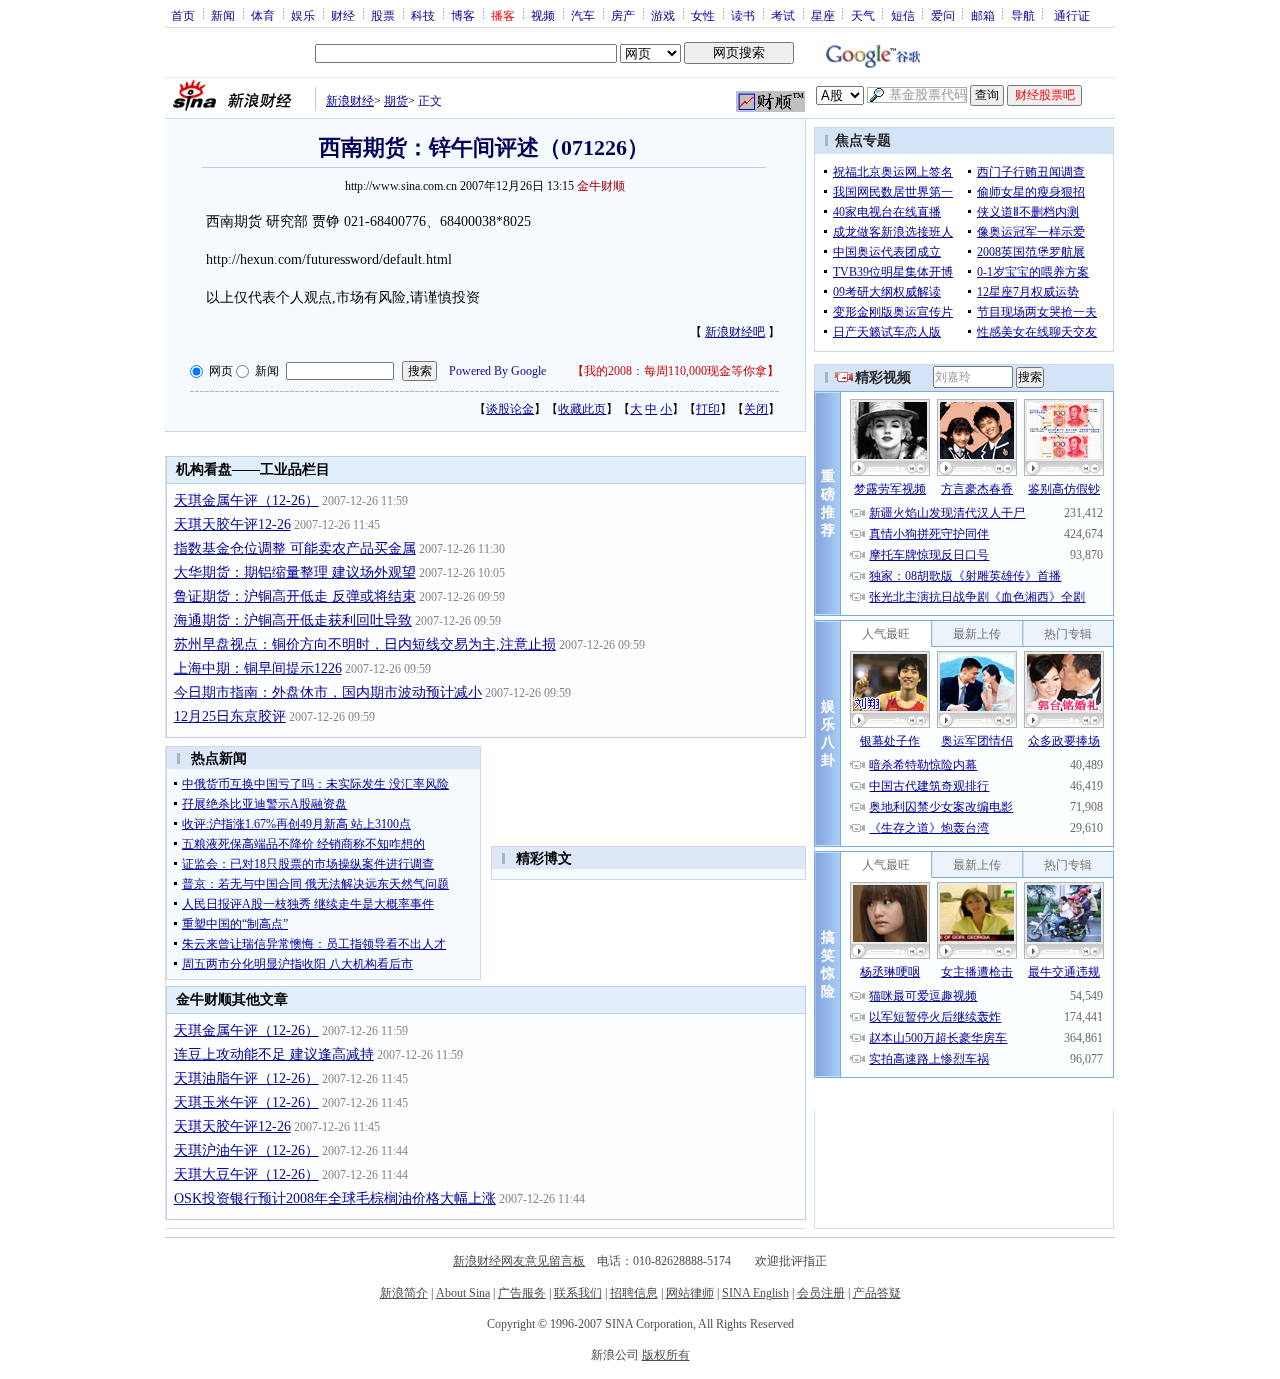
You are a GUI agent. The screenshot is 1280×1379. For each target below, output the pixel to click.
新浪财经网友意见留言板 (519, 1261)
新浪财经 (350, 101)
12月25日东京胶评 (230, 716)
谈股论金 (510, 409)
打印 (708, 409)
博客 (463, 15)
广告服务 (522, 1293)
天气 (863, 15)
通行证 (1072, 15)
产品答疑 (877, 1293)
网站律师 (690, 1293)
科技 (423, 15)
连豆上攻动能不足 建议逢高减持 (274, 1054)
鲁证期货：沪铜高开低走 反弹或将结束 (295, 596)
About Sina (463, 1293)
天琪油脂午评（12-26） (246, 1078)
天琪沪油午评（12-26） (246, 1150)
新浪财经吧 (735, 332)
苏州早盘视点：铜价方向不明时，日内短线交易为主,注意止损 (365, 644)
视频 (543, 15)
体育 (263, 15)
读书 (743, 15)
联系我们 (578, 1293)
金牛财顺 (601, 186)
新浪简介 (404, 1293)
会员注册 (821, 1293)
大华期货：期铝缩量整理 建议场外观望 (295, 572)
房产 (623, 15)
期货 (396, 101)
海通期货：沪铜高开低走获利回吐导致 (293, 620)
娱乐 (303, 15)
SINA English (755, 1293)
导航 (1023, 15)
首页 (183, 15)
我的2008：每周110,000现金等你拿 (675, 371)
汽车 (583, 15)
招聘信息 (634, 1293)
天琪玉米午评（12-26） (246, 1102)
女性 (703, 15)
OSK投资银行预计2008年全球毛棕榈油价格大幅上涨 (335, 1198)
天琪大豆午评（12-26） (246, 1174)
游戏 (663, 15)
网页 (221, 371)
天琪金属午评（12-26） (246, 500)
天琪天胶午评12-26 (232, 524)
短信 (903, 15)
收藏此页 (582, 409)
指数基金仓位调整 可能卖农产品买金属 (295, 548)
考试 (783, 15)
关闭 (756, 409)
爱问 (943, 15)
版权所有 (666, 1355)
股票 (383, 15)
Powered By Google (497, 371)
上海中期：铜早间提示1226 (258, 668)
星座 (823, 15)
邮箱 (983, 15)
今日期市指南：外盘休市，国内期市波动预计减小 (328, 692)
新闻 (223, 15)
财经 (343, 15)
